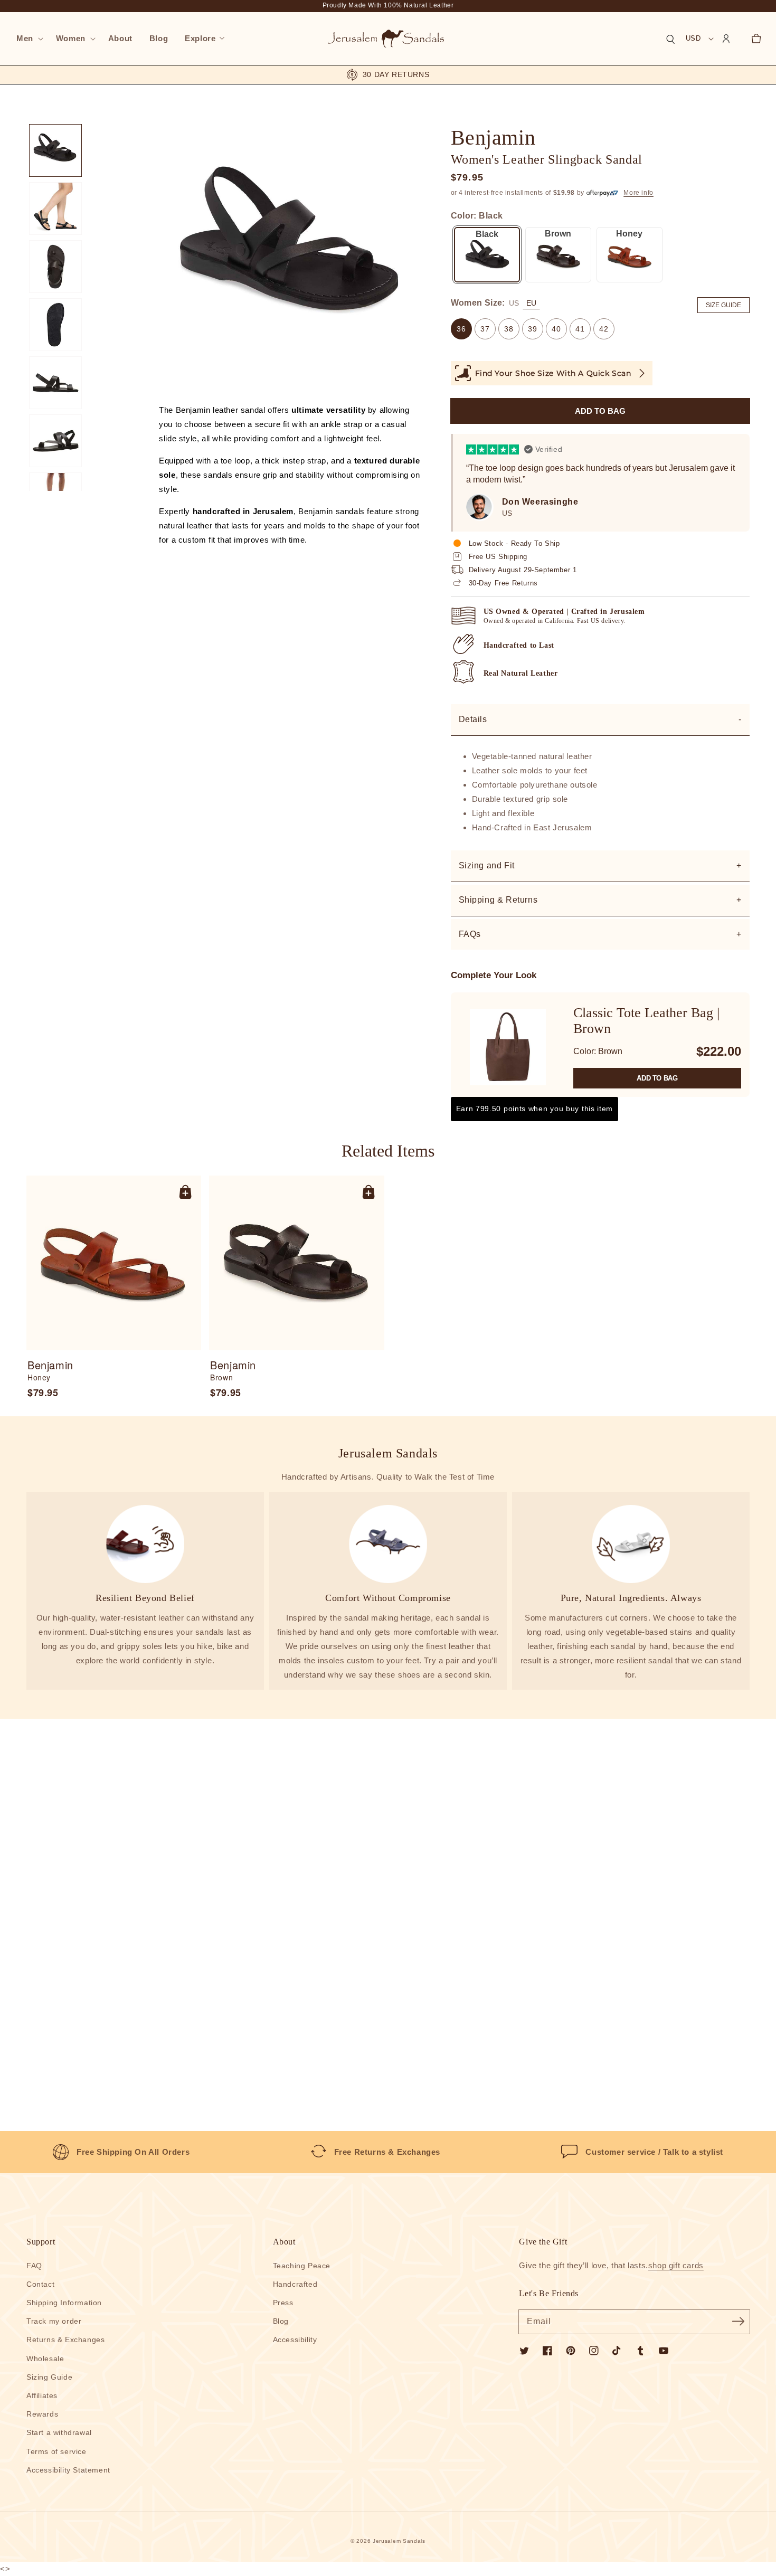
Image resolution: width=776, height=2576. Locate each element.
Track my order (54, 2321)
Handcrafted (295, 2284)
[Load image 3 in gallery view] (55, 267)
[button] (28, 39)
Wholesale (45, 2359)
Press (283, 2303)
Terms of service (56, 2451)
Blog (281, 2321)
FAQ (34, 2266)
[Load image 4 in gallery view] (55, 325)
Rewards (42, 2414)
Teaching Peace (302, 2266)
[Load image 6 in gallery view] (55, 441)
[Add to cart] (185, 1191)
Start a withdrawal (59, 2432)
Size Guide (723, 305)
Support (41, 2242)
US (514, 303)
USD (693, 38)
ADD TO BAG (657, 1078)
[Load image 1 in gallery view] (55, 150)
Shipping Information (64, 2303)
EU (531, 303)
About (284, 2242)
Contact (40, 2284)
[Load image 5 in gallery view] (55, 383)
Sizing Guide (49, 2377)
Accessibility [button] (295, 2340)
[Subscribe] (738, 2322)
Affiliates (42, 2395)
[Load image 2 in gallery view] (55, 209)
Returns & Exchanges (65, 2340)
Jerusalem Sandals (399, 2541)
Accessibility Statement (68, 2470)
